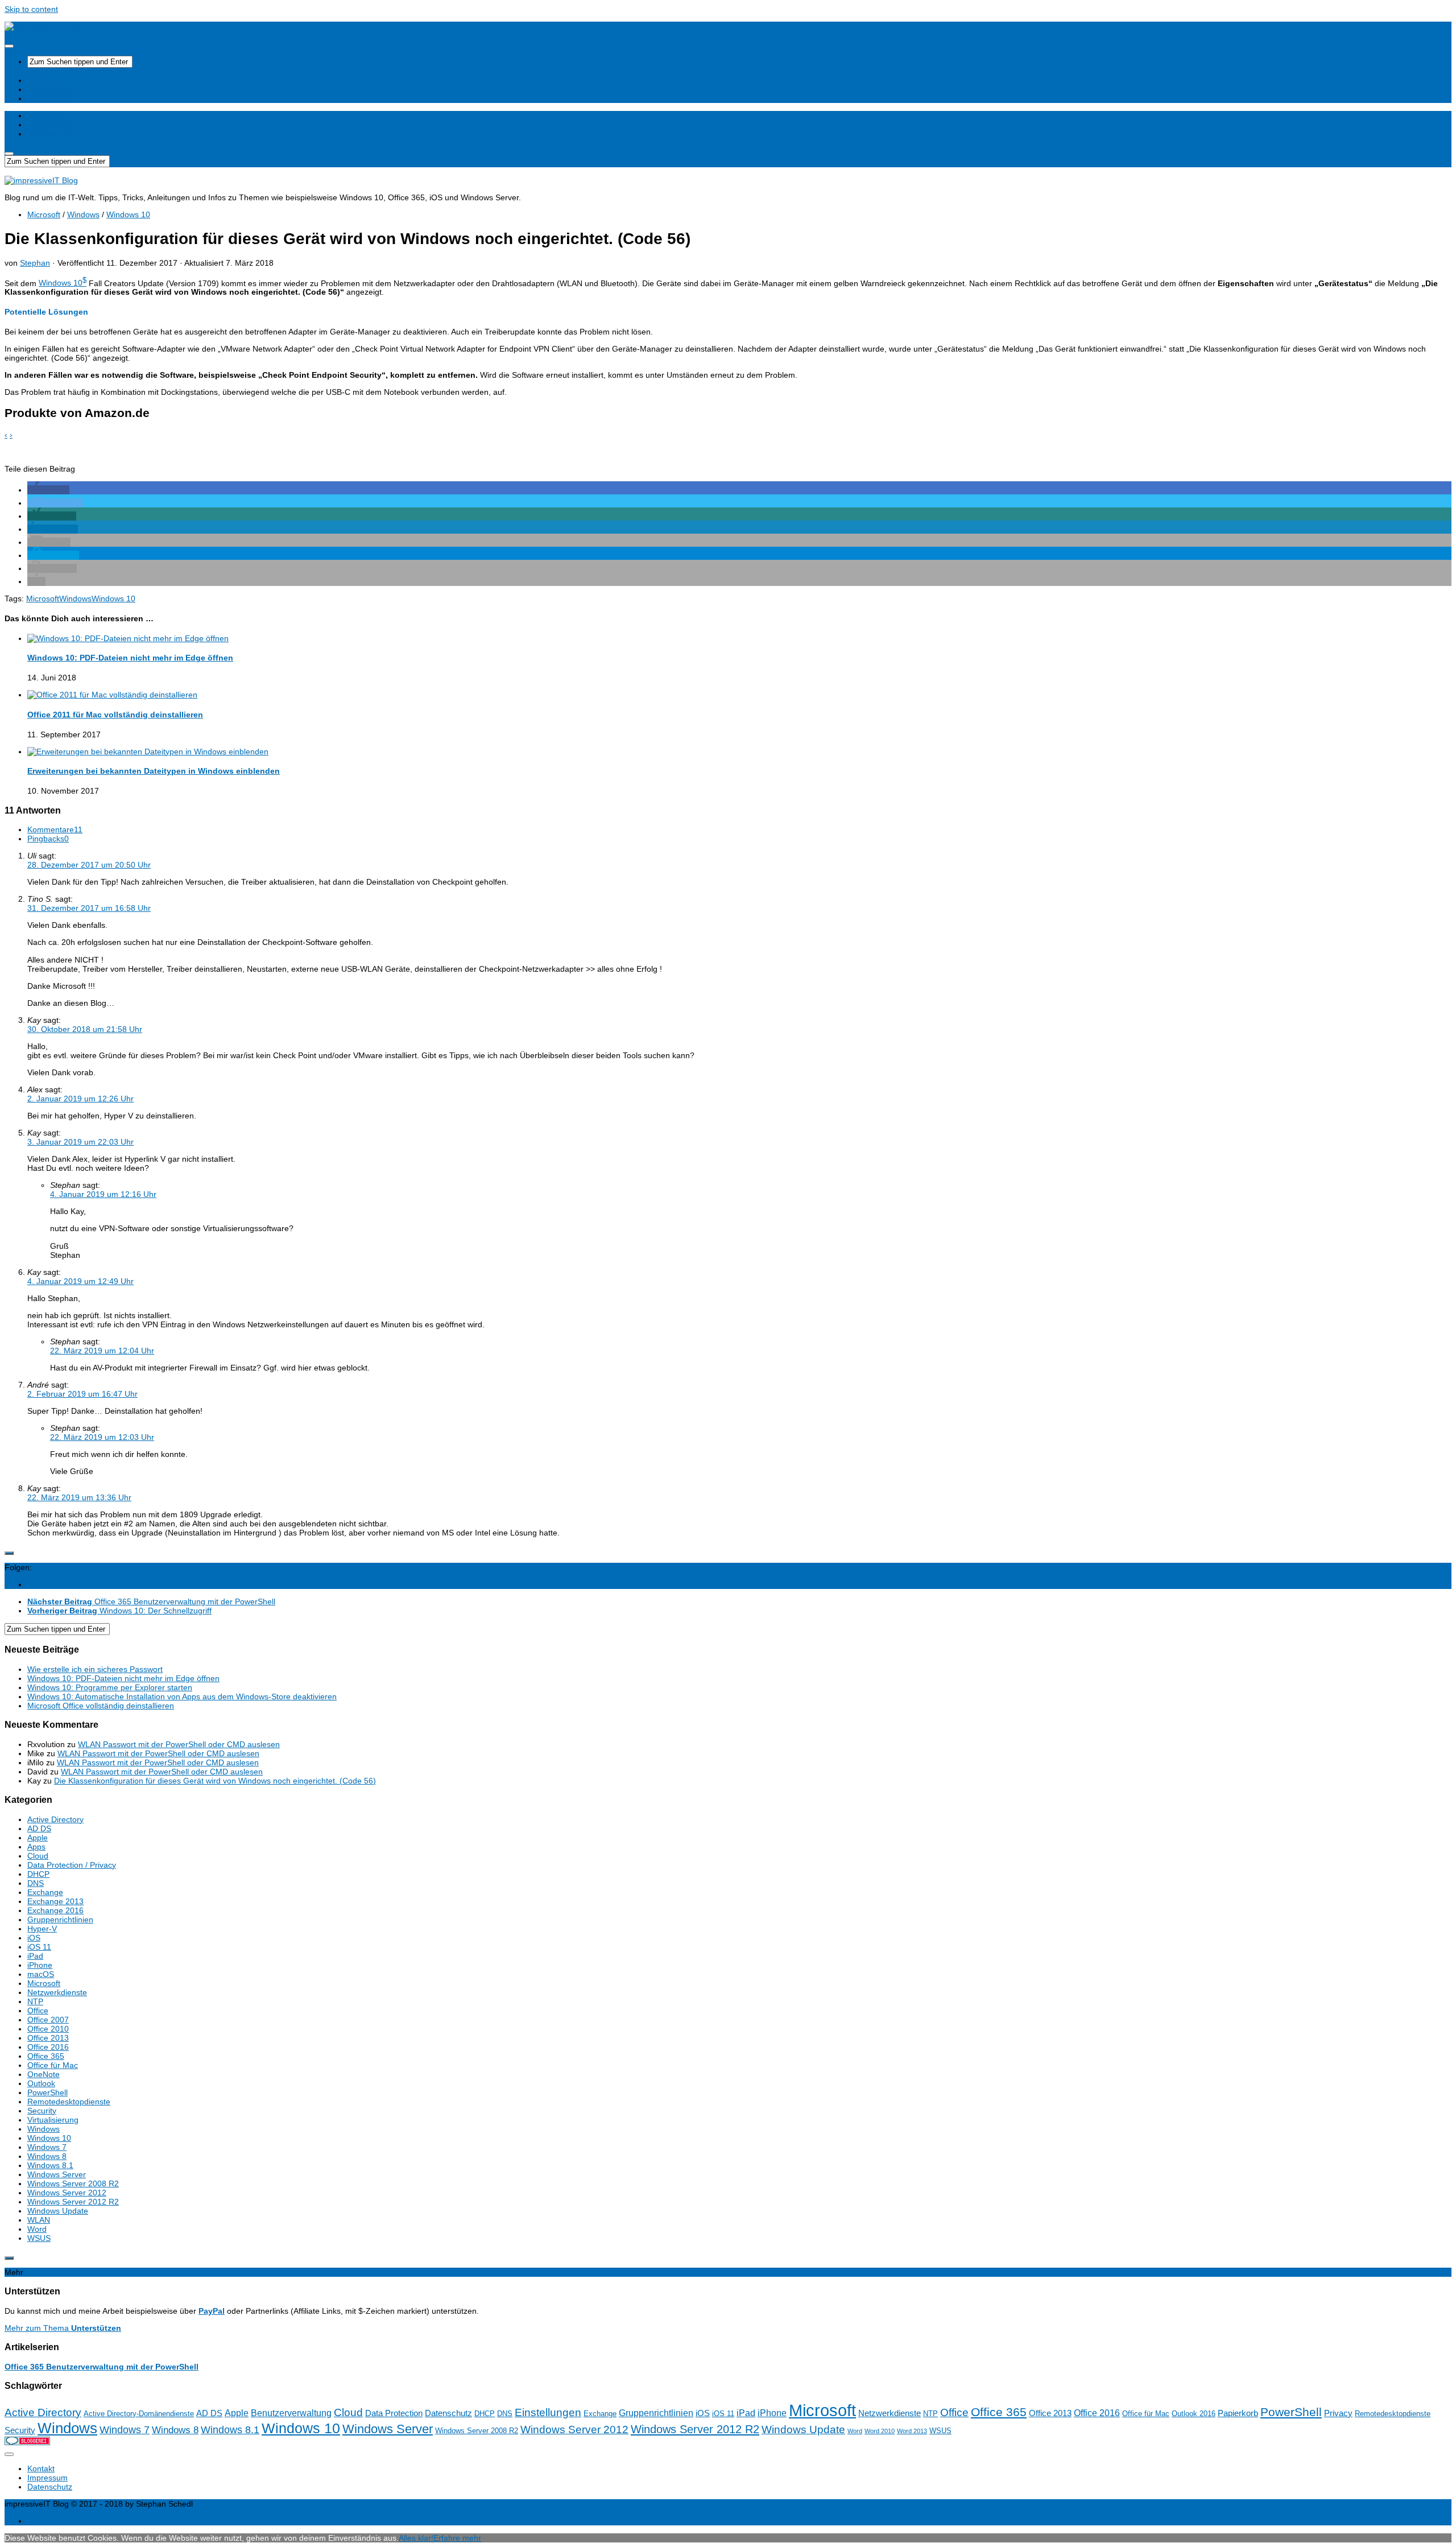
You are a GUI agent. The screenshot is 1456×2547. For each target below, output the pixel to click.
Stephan (35, 263)
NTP (35, 2001)
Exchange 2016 (55, 1910)
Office (38, 2011)
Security (42, 2111)
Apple (38, 1838)
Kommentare (55, 829)
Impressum (47, 2478)
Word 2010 (880, 2431)
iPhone (40, 1965)
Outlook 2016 (1194, 2414)
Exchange (45, 1892)
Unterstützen (50, 89)
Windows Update (58, 2211)
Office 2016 (48, 2047)
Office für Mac (53, 2065)
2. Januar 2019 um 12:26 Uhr (80, 1099)
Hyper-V (42, 1929)
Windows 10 (128, 214)
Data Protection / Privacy (72, 1865)
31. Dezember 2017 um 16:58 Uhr (89, 908)
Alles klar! (416, 2538)
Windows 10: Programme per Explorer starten (110, 1687)
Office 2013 (48, 2038)
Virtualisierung (53, 2120)
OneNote (44, 2074)
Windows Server (57, 2174)
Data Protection (394, 2413)
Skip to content (31, 9)
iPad (35, 1956)
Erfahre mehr (457, 2538)
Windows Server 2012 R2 (73, 2202)
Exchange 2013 (55, 1901)
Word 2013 (912, 2431)
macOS (41, 1974)
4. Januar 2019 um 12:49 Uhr (80, 1281)
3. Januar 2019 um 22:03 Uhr (80, 1142)
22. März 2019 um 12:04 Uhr (102, 1351)
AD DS (39, 1828)
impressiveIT (50, 98)
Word (37, 2229)
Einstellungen (548, 2412)
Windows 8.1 (50, 2165)
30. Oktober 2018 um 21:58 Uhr (85, 1029)
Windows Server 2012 (67, 2193)
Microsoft (44, 214)
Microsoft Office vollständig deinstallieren (101, 1706)
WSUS (39, 2238)
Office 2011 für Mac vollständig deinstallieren (115, 715)
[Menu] (9, 46)
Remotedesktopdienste (69, 2102)
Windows (83, 214)
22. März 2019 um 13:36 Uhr (79, 1497)
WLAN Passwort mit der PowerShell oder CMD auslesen (179, 1744)
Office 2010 (48, 2029)
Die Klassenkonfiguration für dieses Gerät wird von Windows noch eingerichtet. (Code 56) (215, 1781)
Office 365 (46, 2056)
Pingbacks (48, 839)
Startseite (44, 80)
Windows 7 (47, 2147)
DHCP (38, 1874)
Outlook (41, 2083)
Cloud (38, 1856)
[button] (48, 490)
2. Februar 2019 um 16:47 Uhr (82, 1394)
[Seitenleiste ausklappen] (9, 1553)
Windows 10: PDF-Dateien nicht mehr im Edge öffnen (130, 658)
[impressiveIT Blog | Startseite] (41, 26)
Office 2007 (48, 2020)
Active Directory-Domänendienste (139, 2414)
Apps (36, 1847)
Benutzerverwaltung (291, 2413)
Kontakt (41, 2468)
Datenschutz (448, 2413)
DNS (36, 1883)
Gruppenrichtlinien (60, 1919)
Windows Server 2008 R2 (73, 2183)
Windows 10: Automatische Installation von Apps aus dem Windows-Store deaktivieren (182, 1696)
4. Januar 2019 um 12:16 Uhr (103, 1194)
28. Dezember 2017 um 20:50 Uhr (89, 865)
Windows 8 (47, 2156)
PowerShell (47, 2092)
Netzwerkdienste (57, 1992)
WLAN (39, 2220)
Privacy (1338, 2413)
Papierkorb (1238, 2413)
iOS (34, 1938)
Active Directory (55, 1819)
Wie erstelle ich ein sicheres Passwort (95, 1669)
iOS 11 (39, 1947)
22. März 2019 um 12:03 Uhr (102, 1437)
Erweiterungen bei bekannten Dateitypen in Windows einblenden (154, 771)
